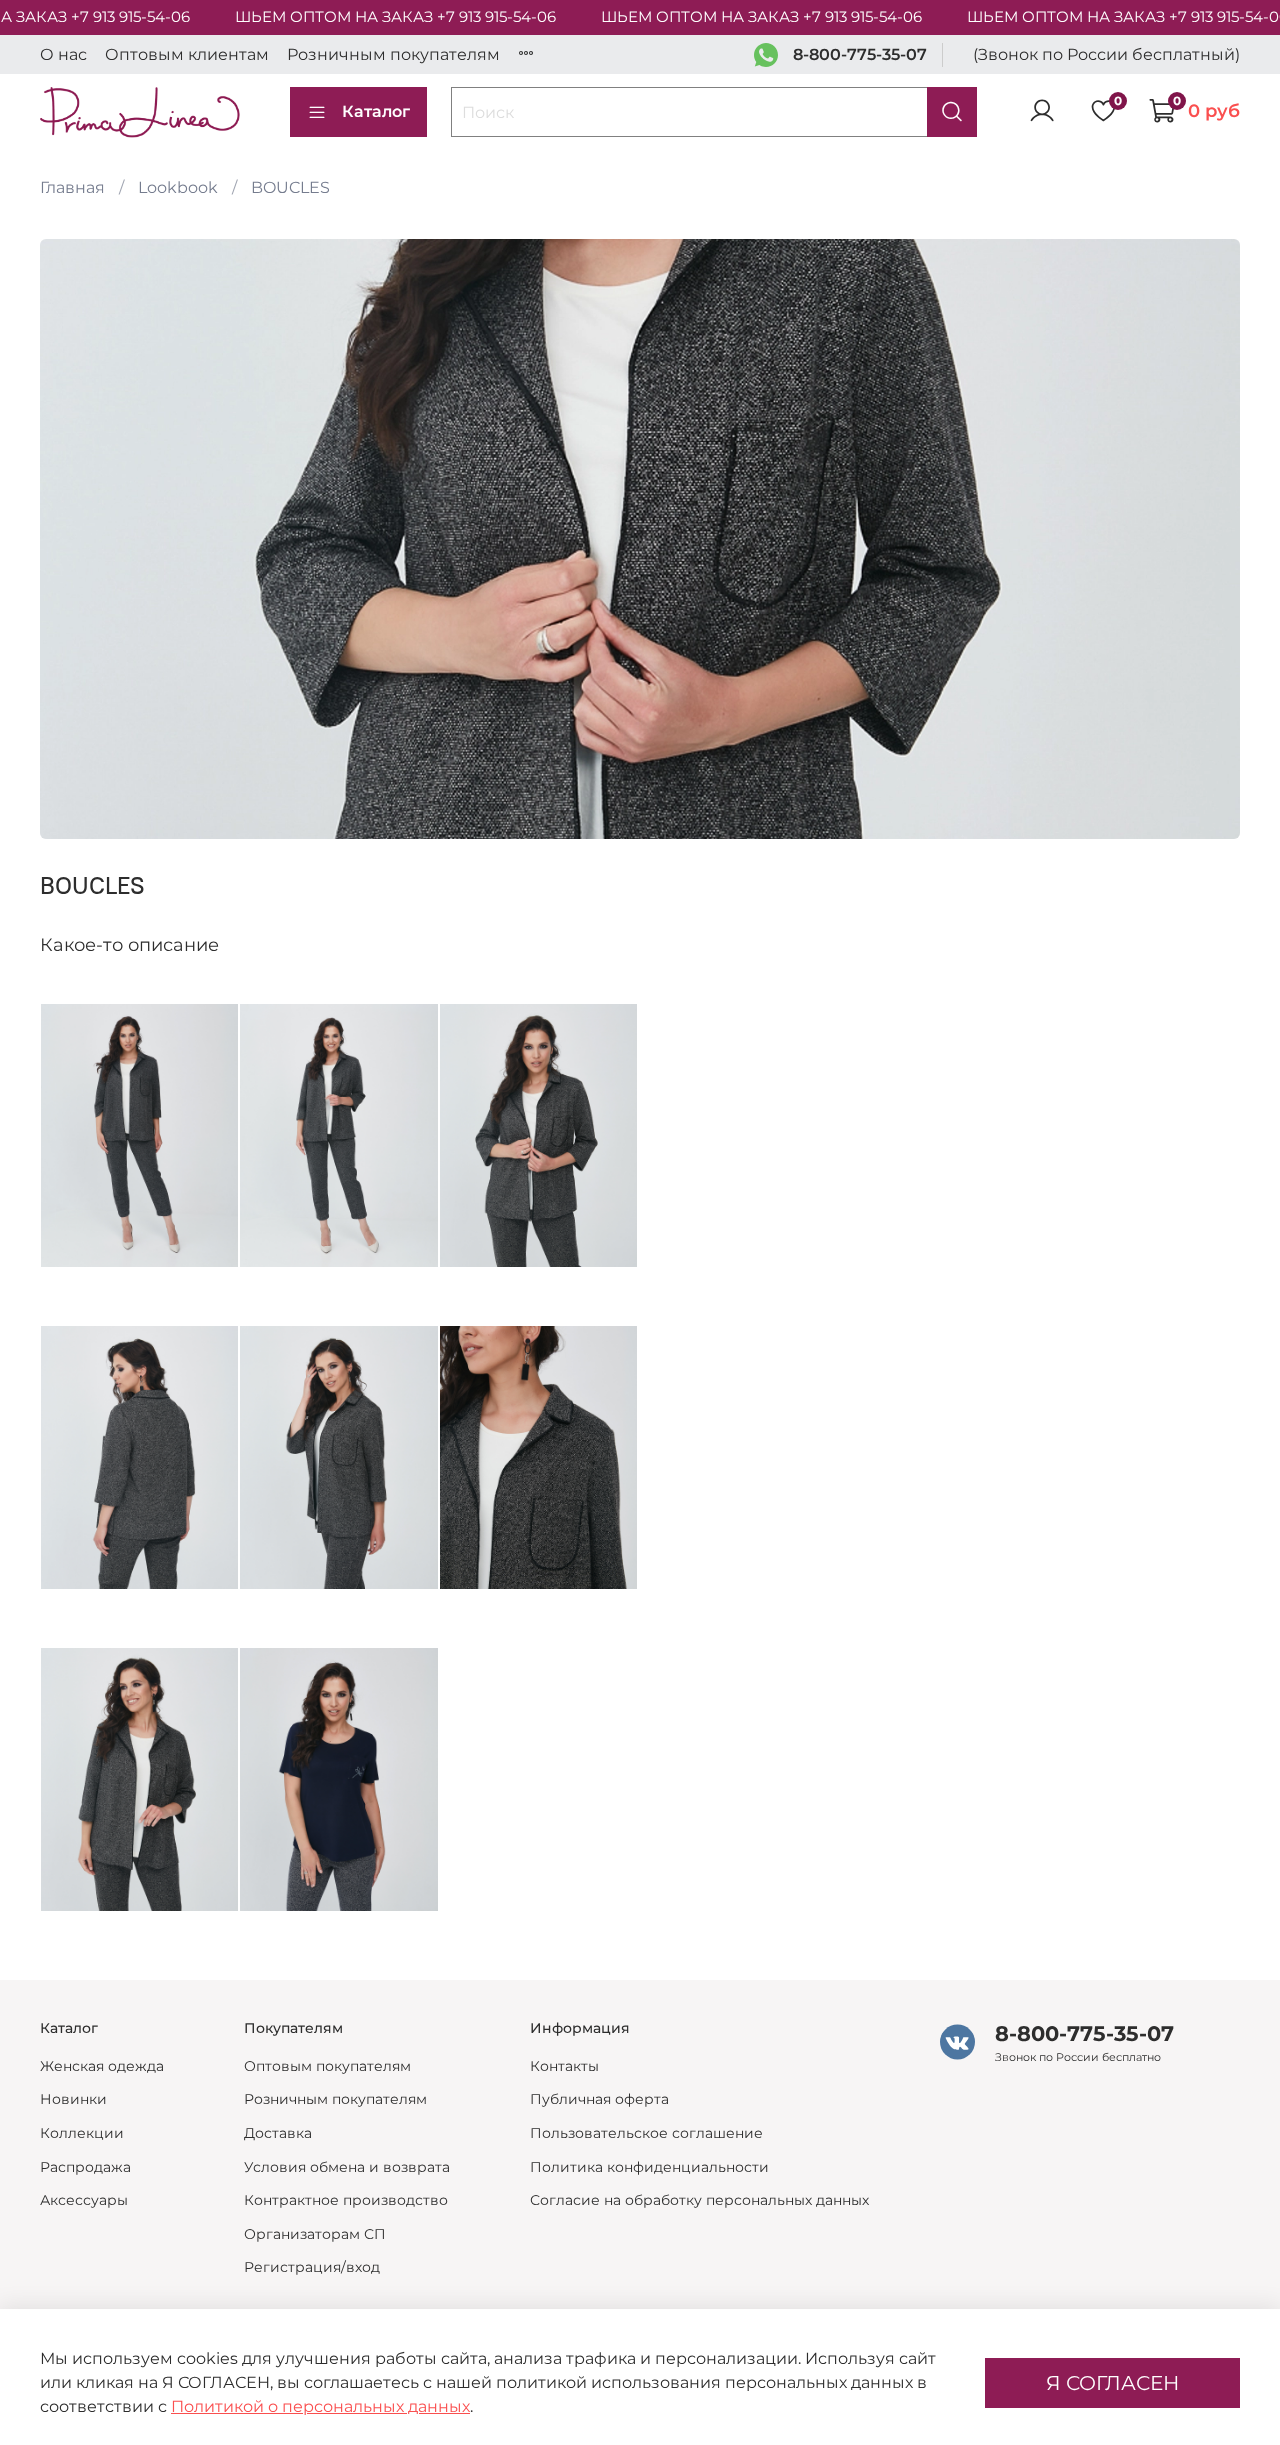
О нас (63, 54)
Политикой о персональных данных (320, 2406)
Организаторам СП (315, 2234)
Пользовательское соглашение (646, 2133)
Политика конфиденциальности (649, 2167)
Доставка (278, 2133)
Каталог (376, 111)
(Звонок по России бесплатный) (1106, 54)
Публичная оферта (599, 2099)
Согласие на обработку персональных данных (699, 2200)
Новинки (73, 2099)
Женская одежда (102, 2066)
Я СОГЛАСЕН (1112, 2383)
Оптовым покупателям (327, 2066)
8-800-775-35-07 (860, 54)
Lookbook (178, 187)
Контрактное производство (346, 2200)
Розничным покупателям (393, 54)
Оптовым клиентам (187, 54)
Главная (72, 187)
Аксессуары (84, 2200)
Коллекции (82, 2133)
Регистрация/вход (312, 2267)
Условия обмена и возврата (347, 2167)
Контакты (564, 2066)
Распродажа (85, 2167)
